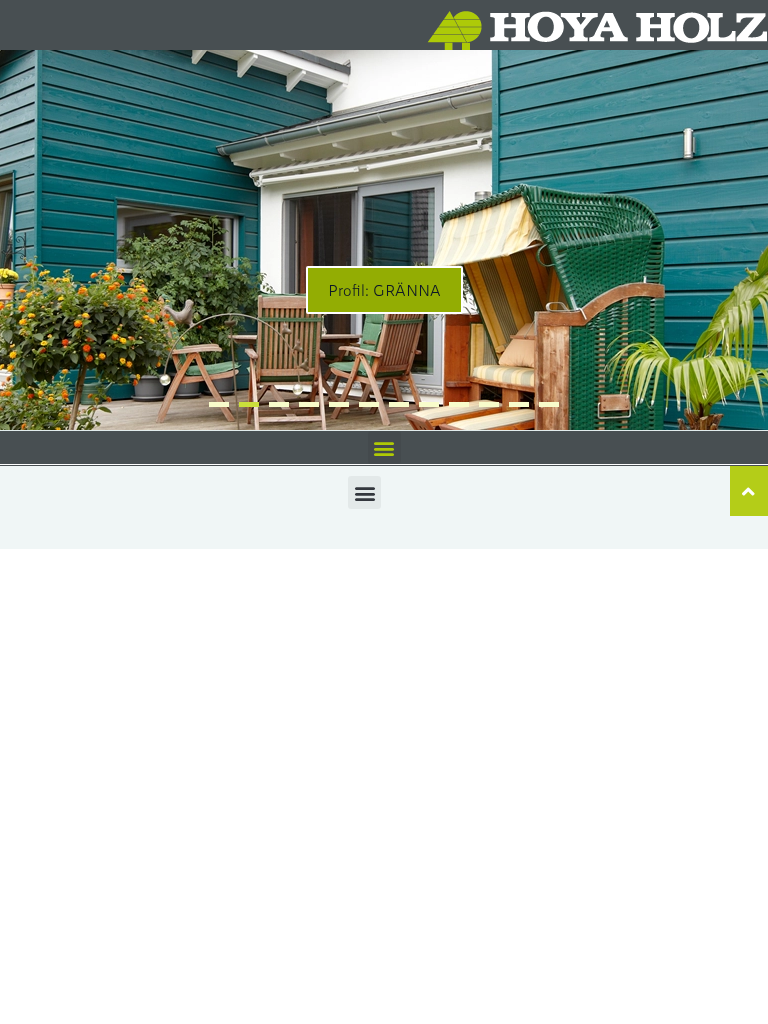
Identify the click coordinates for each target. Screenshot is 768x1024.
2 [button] (249, 404)
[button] (384, 447)
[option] (384, 240)
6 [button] (369, 404)
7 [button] (399, 404)
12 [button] (549, 404)
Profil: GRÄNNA (384, 289)
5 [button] (339, 404)
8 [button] (429, 404)
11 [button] (519, 404)
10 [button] (489, 404)
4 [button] (309, 404)
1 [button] (219, 404)
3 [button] (279, 404)
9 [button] (459, 404)
